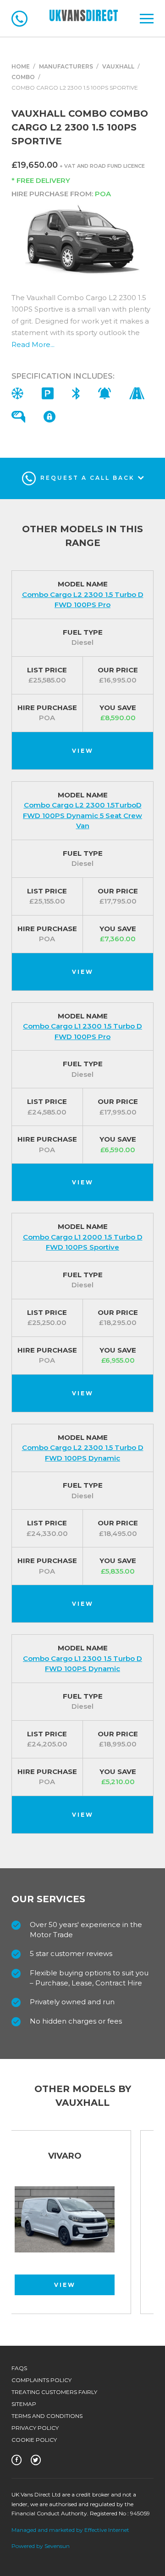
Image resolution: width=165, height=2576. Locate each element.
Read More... (33, 344)
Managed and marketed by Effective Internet (70, 2530)
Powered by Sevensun (41, 2546)
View (83, 751)
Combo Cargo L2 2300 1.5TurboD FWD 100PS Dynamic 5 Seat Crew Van (82, 815)
